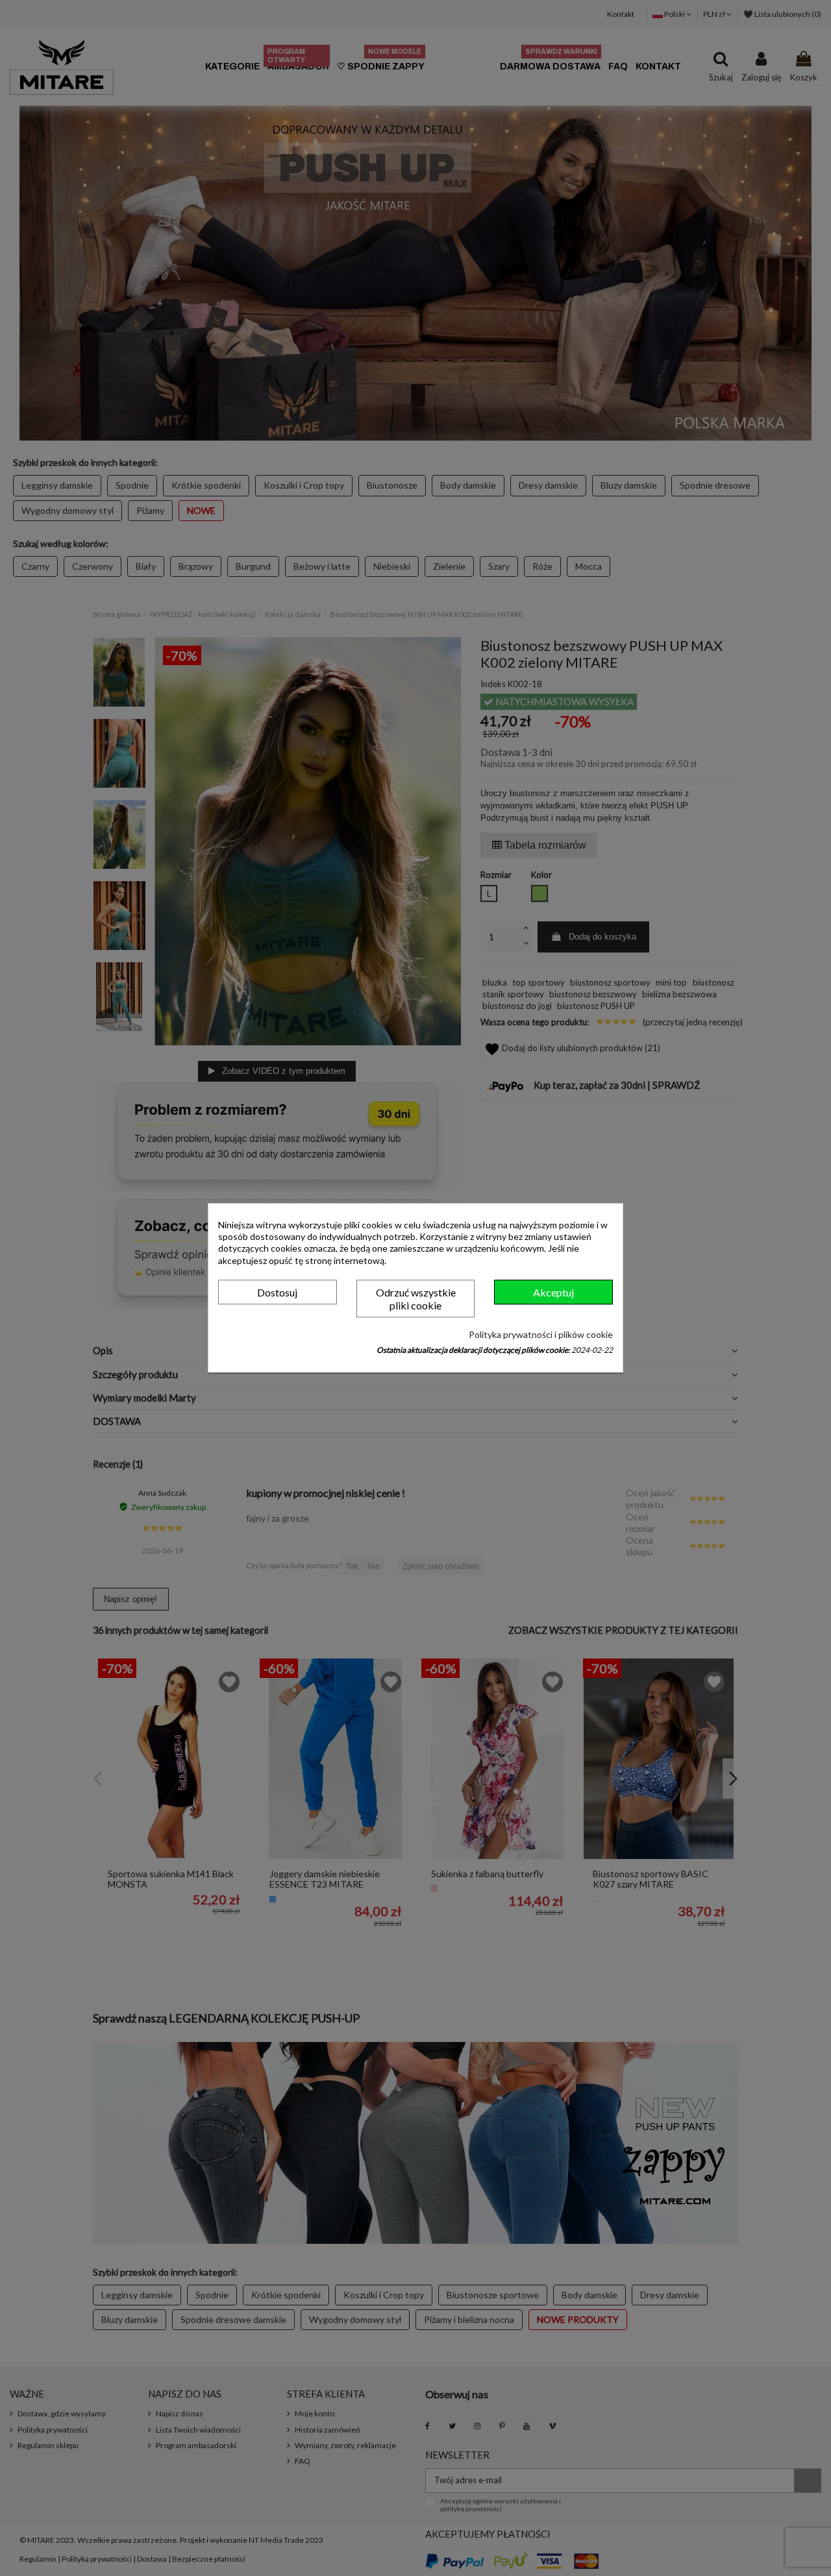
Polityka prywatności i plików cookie (541, 1334)
